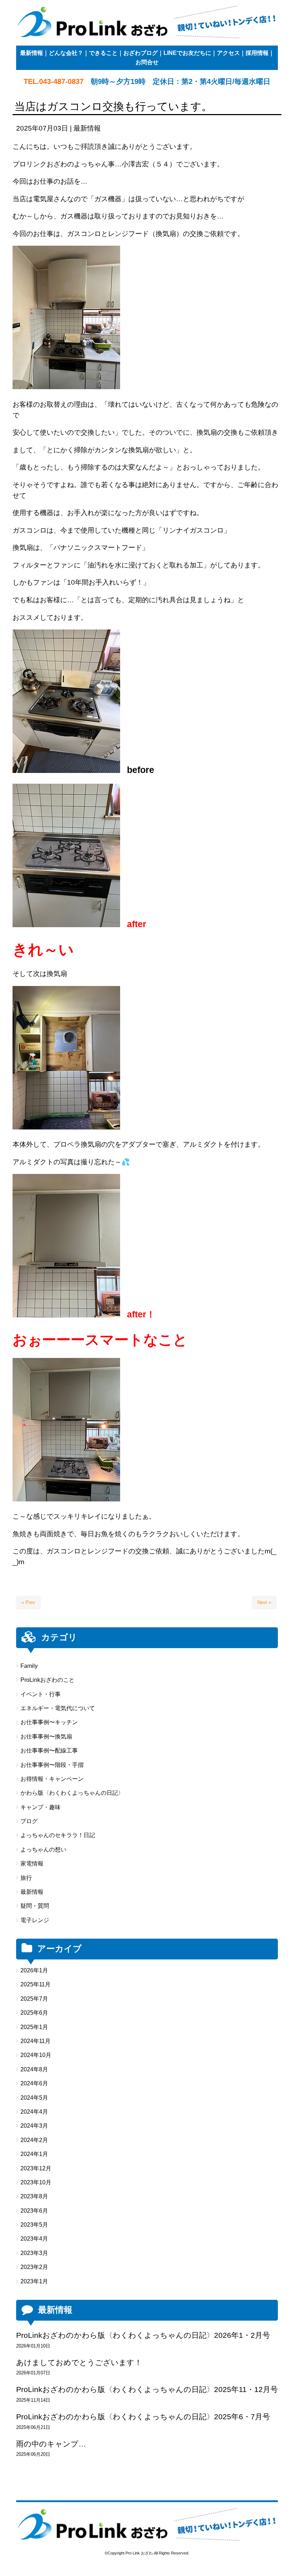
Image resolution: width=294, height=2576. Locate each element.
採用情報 (257, 53)
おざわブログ (141, 53)
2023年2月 (34, 2267)
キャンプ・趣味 (41, 1807)
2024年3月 (34, 2126)
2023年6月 (34, 2211)
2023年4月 (34, 2239)
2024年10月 (36, 2055)
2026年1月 (34, 1970)
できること (103, 53)
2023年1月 (34, 2281)
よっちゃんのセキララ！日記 (58, 1835)
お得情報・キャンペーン (52, 1779)
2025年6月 (34, 2013)
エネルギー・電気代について (58, 1708)
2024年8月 (34, 2069)
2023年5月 (34, 2225)
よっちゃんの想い (43, 1850)
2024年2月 (34, 2140)
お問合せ (147, 62)
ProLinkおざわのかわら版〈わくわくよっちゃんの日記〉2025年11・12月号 (147, 2389)
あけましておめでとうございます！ (79, 2362)
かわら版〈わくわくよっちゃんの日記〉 (72, 1793)
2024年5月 (34, 2098)
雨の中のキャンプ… (51, 2444)
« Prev (28, 1602)
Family (29, 1666)
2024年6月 (34, 2083)
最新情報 (32, 53)
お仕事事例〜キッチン (49, 1722)
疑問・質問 (35, 1906)
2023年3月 (34, 2253)
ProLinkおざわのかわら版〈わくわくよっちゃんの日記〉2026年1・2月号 (143, 2335)
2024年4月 (34, 2112)
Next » (264, 1602)
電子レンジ (35, 1920)
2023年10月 (36, 2182)
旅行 (26, 1878)
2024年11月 (35, 2041)
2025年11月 (35, 1984)
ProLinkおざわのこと (48, 1680)
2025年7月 (34, 1999)
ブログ (29, 1821)
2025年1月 (34, 2027)
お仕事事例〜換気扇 (46, 1737)
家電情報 (32, 1863)
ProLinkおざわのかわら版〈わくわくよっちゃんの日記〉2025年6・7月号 (143, 2417)
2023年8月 (34, 2196)
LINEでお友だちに (187, 53)
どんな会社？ (66, 53)
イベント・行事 (41, 1694)
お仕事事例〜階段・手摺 (52, 1765)
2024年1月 (34, 2154)
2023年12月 (36, 2168)
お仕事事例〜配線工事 (49, 1751)
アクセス (228, 53)
